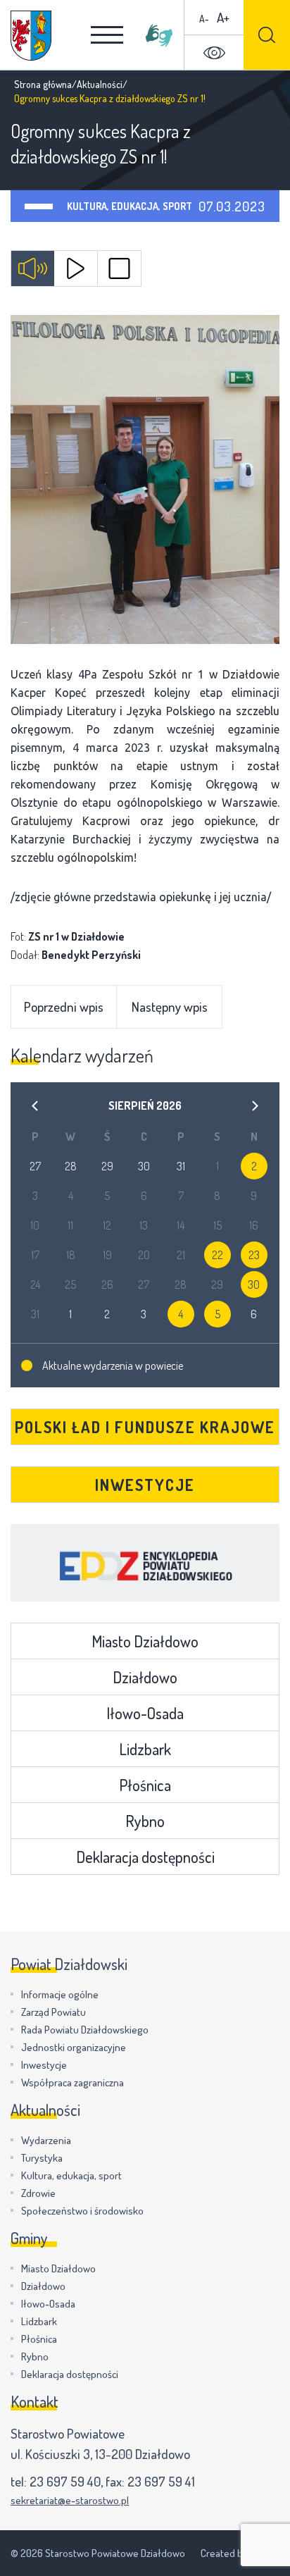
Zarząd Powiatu (53, 2012)
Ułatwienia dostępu (214, 53)
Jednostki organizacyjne (74, 2047)
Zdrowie (38, 2193)
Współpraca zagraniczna (72, 2082)
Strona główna (43, 84)
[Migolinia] (159, 35)
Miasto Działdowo (145, 1641)
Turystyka (42, 2158)
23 (254, 1255)
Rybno (145, 1821)
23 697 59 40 (65, 2481)
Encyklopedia (145, 1563)
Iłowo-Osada (145, 1713)
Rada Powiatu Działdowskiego (85, 2030)
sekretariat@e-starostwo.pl (70, 2500)
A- (204, 19)
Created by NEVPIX (240, 2553)
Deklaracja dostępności (145, 1857)
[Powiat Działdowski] (31, 36)
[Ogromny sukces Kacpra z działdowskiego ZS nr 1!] (145, 479)
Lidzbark (145, 1749)
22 (217, 1255)
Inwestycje (145, 1485)
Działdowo (145, 1677)
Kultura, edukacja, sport (130, 206)
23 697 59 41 (161, 2481)
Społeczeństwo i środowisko (82, 2211)
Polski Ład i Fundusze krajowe (145, 1427)
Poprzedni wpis (64, 1007)
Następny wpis (170, 1007)
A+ (223, 17)
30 (254, 1284)
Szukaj (267, 35)
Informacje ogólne (60, 1994)
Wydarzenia (46, 2140)
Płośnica (145, 1785)
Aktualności (100, 84)
